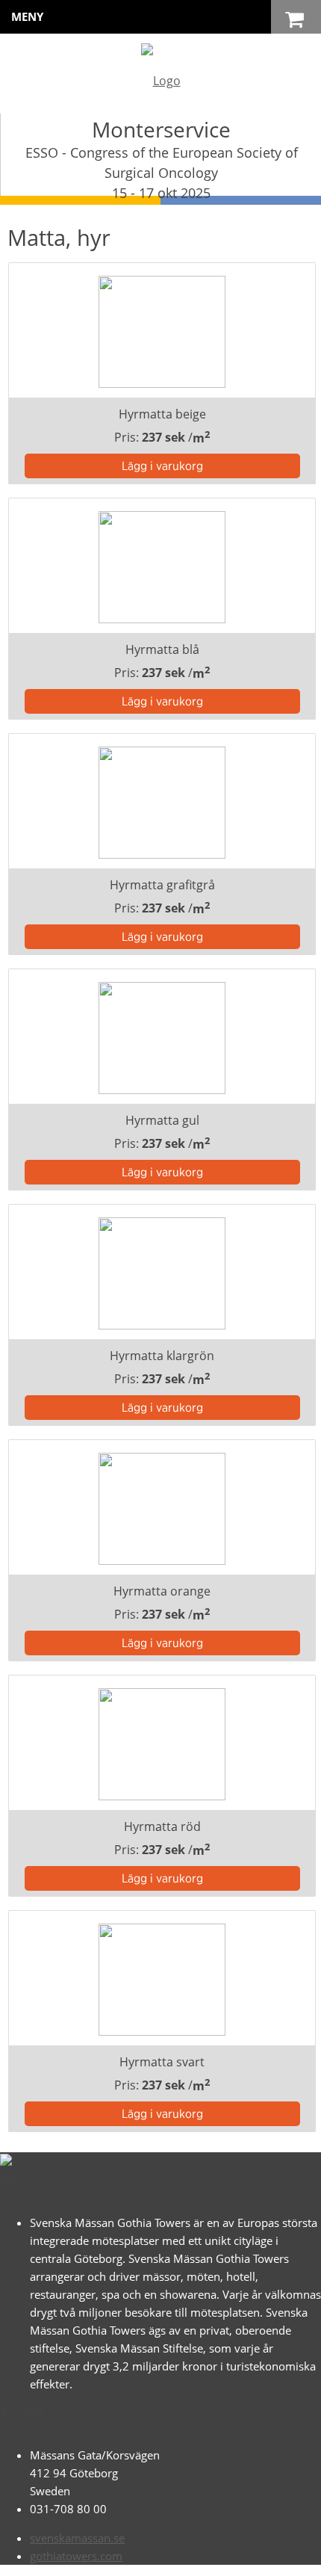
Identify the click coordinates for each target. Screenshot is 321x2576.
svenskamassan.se (77, 2538)
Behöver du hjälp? (177, 2557)
